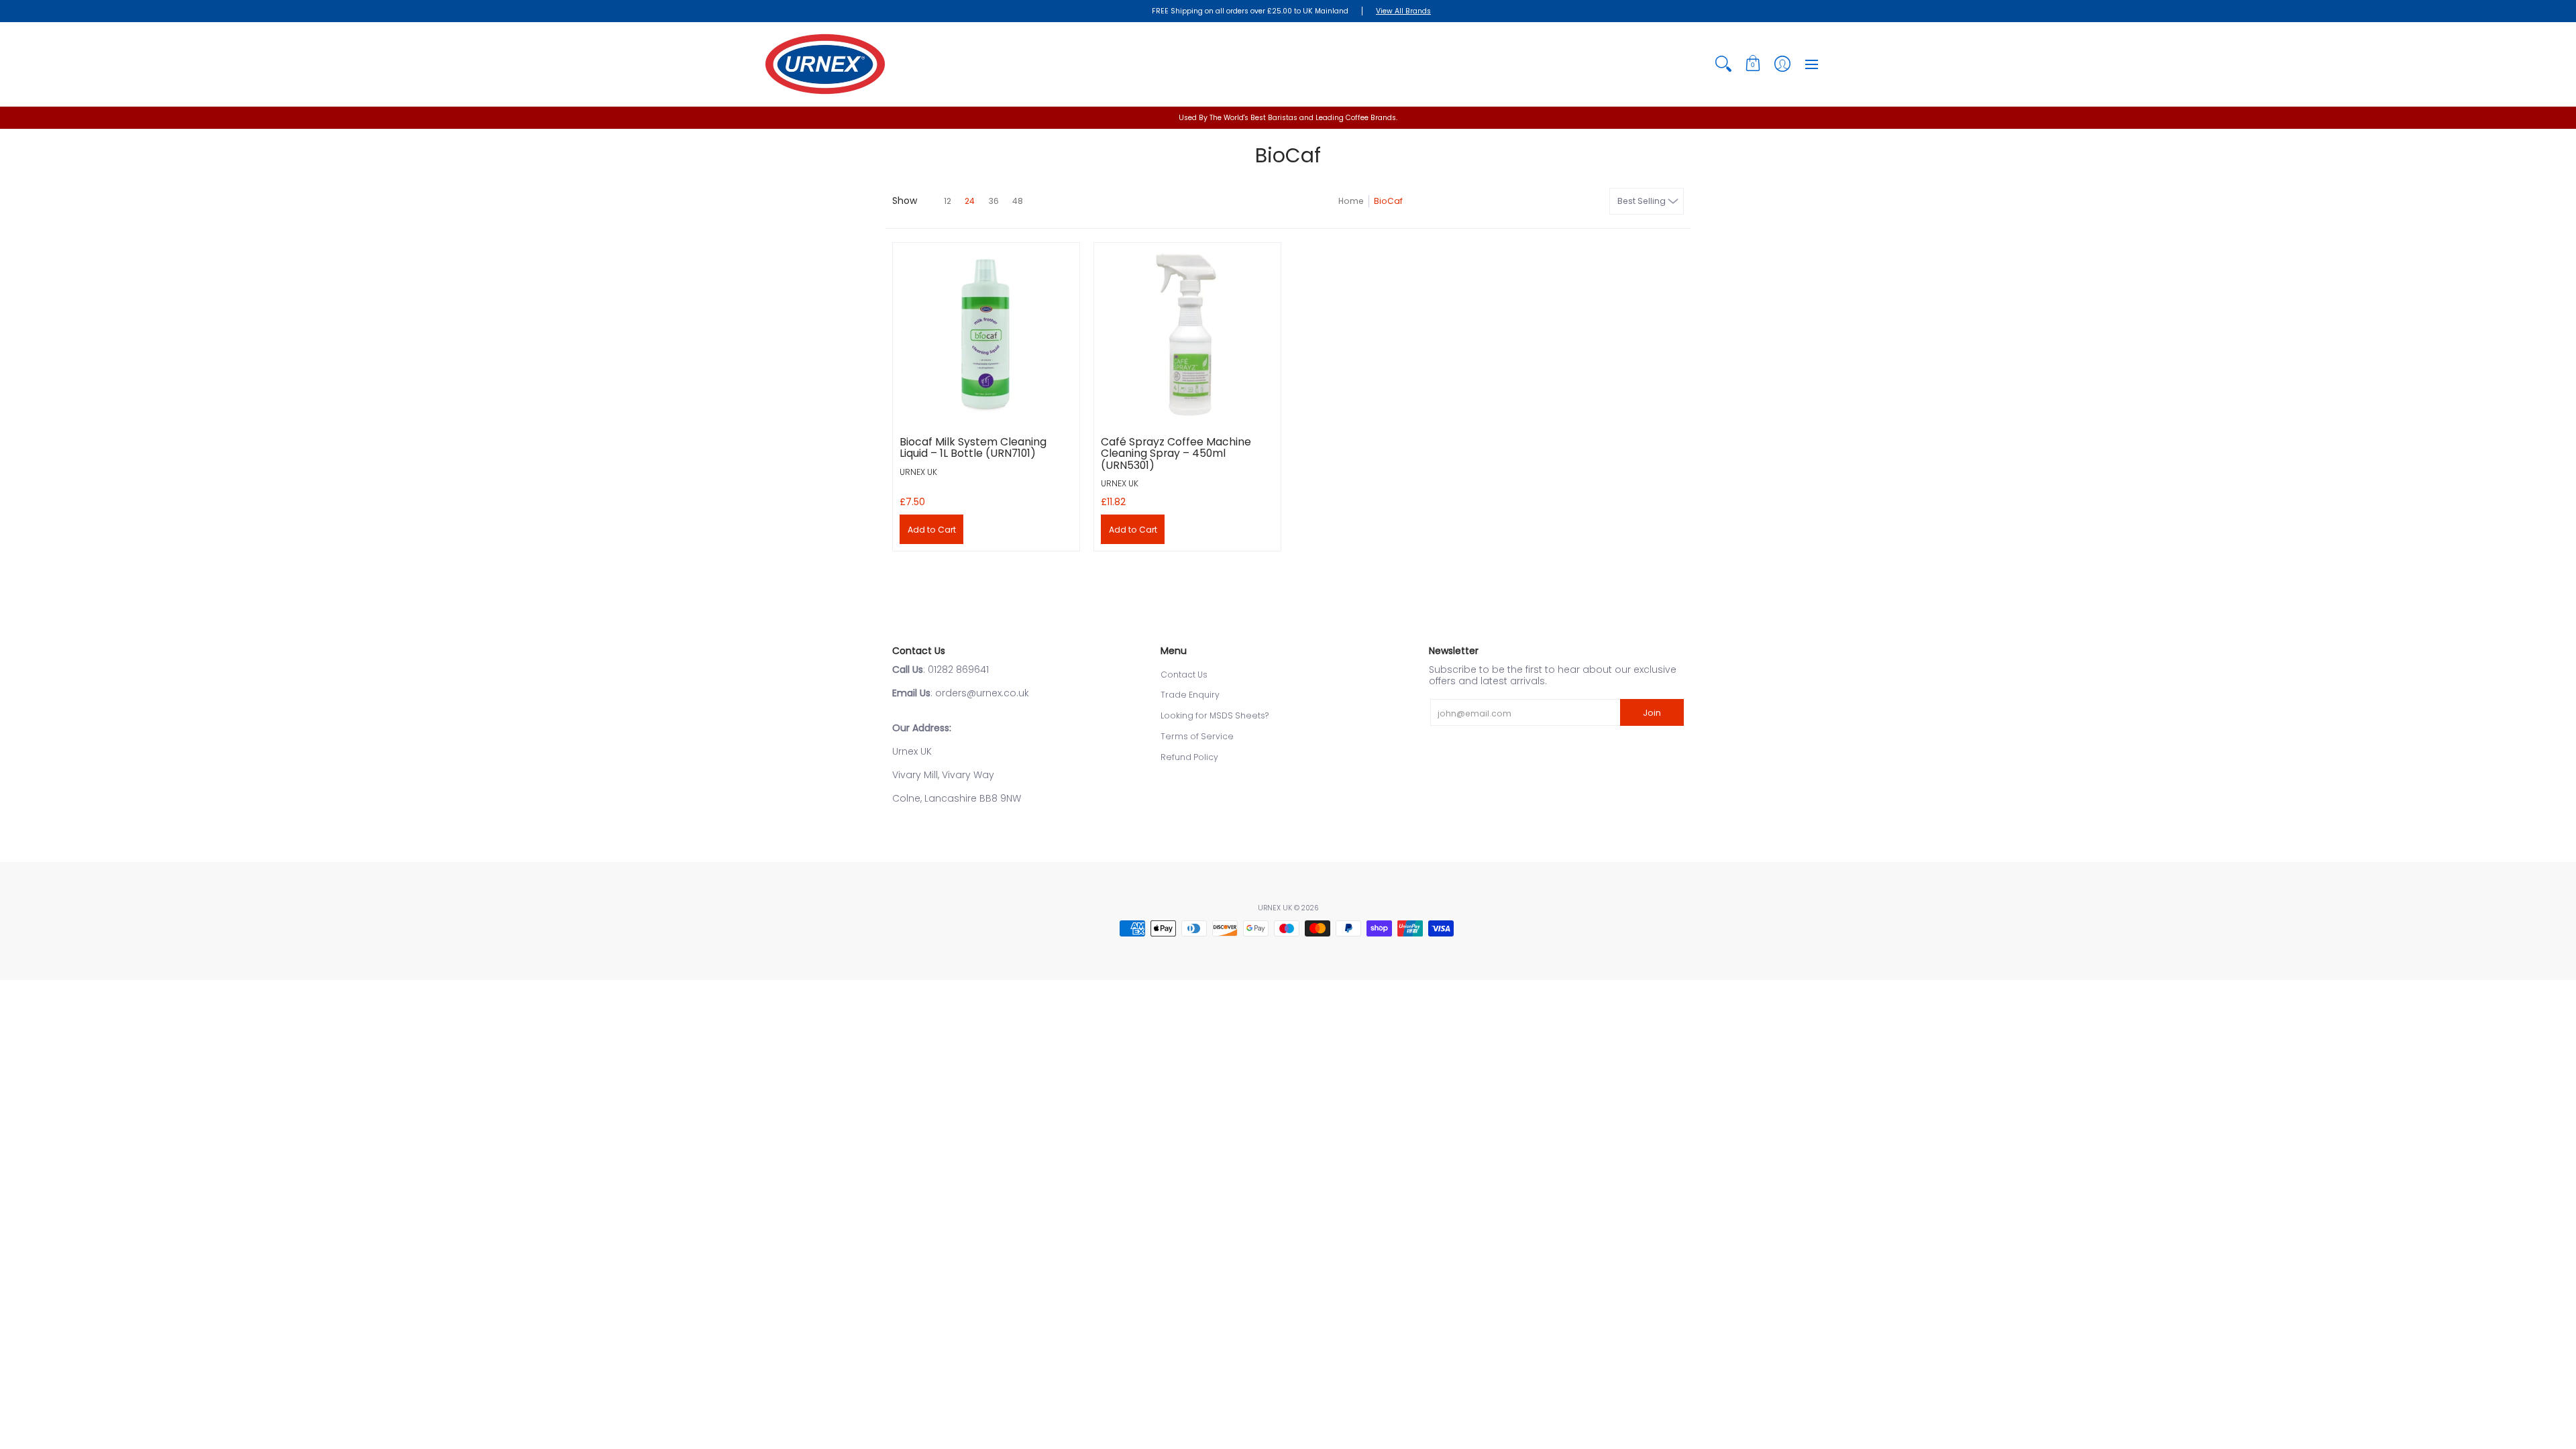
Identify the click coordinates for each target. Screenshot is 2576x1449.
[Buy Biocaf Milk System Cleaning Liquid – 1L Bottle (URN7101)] (986, 336)
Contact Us (1184, 675)
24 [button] (970, 201)
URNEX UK (918, 472)
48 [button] (1018, 201)
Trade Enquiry (1190, 695)
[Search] (1723, 64)
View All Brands (1403, 11)
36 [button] (994, 201)
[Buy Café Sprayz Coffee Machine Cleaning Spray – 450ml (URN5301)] (1187, 336)
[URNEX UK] (825, 64)
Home (1351, 201)
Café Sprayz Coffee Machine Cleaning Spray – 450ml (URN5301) (1176, 453)
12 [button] (948, 201)
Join (1652, 713)
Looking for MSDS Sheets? (1215, 715)
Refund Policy (1189, 757)
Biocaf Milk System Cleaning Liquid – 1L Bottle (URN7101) (973, 448)
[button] (1753, 64)
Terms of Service (1197, 736)
